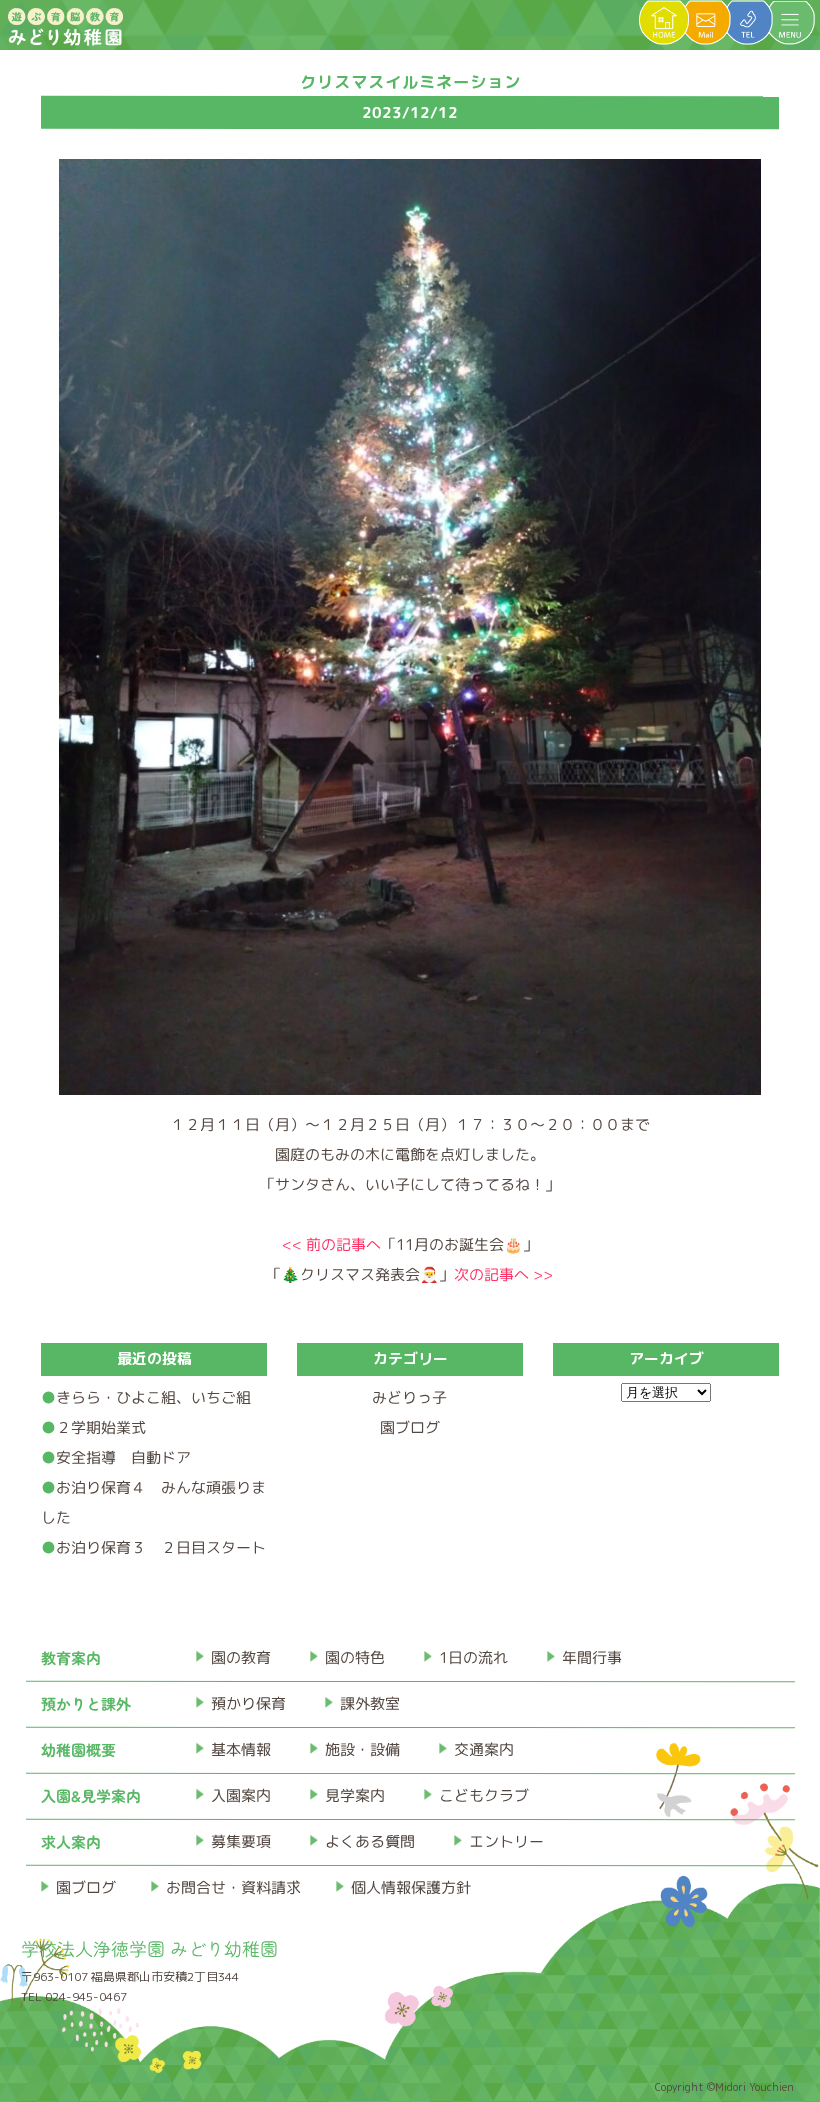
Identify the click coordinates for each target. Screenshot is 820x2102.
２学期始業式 (101, 1427)
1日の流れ (472, 1657)
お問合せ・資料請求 (232, 1887)
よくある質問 (369, 1841)
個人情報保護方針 (410, 1887)
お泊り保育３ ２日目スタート (161, 1547)
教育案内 (70, 1657)
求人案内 (70, 1841)
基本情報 (240, 1749)
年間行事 (591, 1657)
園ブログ (410, 1427)
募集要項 (240, 1841)
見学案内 (354, 1795)
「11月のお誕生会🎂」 (410, 1244)
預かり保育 (247, 1703)
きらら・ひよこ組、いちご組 (153, 1397)
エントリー (505, 1841)
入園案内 (240, 1795)
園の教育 (240, 1657)
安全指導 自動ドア (123, 1457)
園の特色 (354, 1657)
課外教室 (369, 1703)
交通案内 (483, 1749)
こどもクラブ (483, 1795)
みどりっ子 (409, 1397)
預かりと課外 (85, 1703)
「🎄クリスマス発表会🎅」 (409, 1274)
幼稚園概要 (77, 1749)
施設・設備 (361, 1749)
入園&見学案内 (90, 1795)
